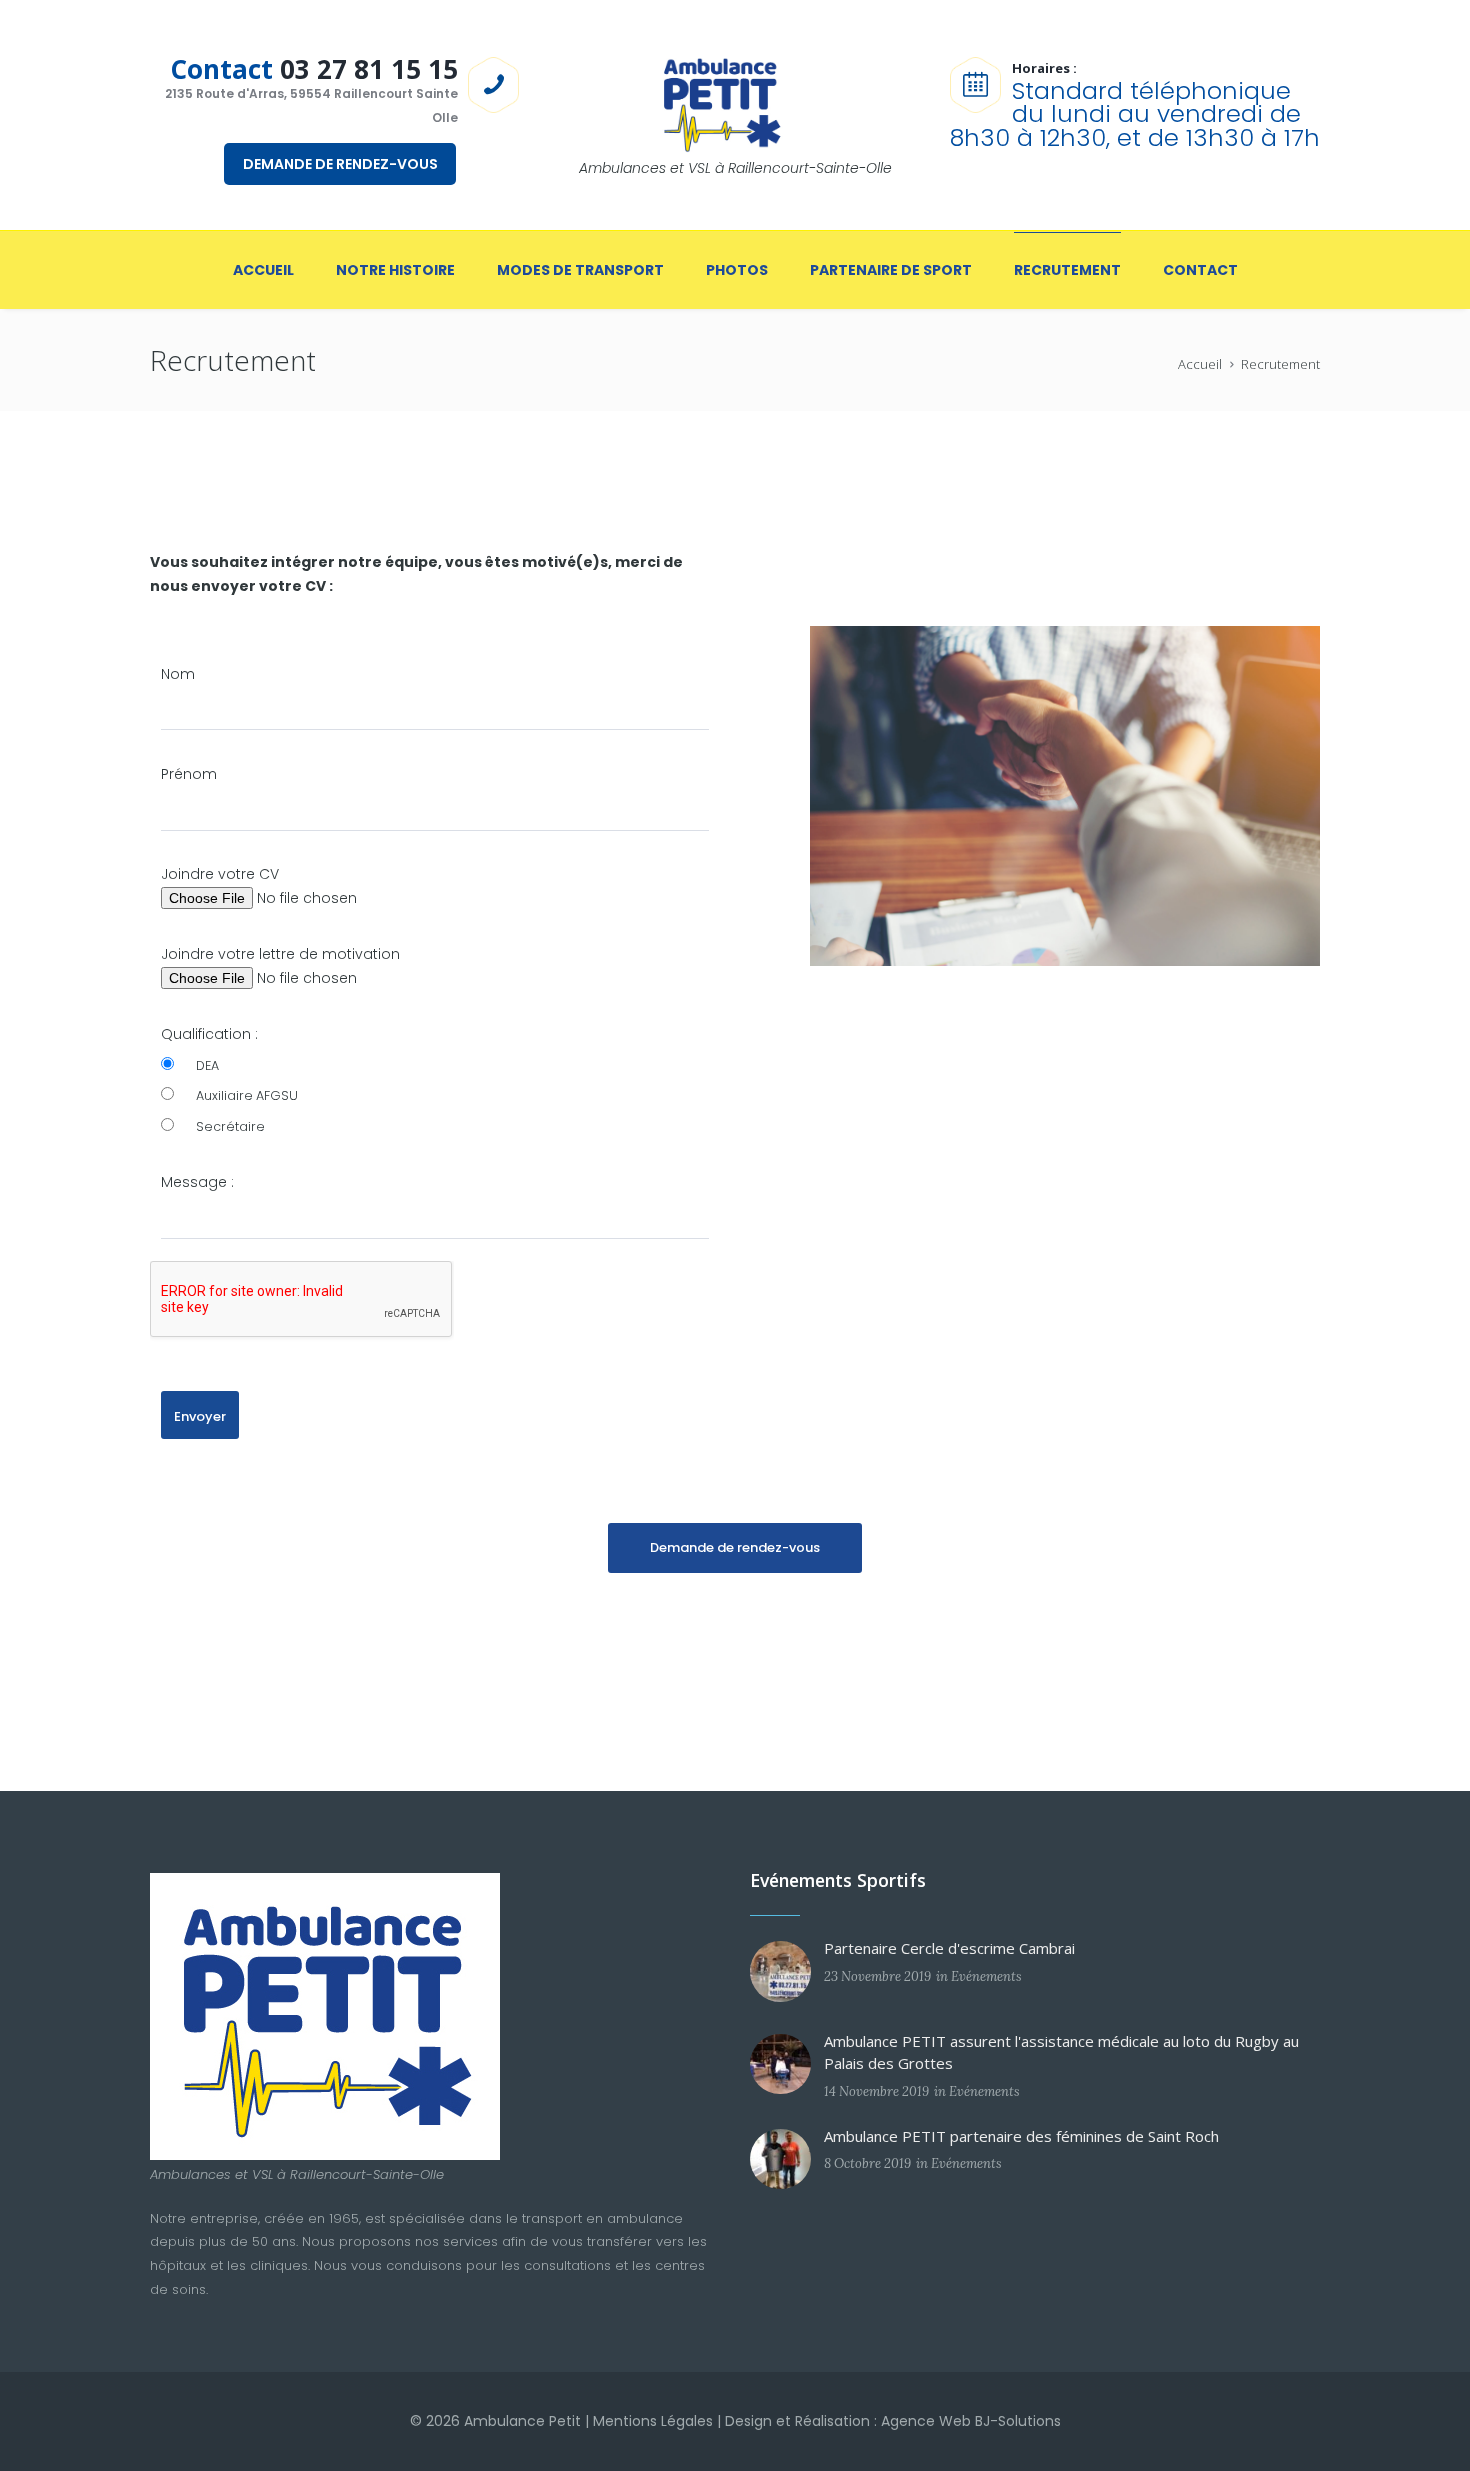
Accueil (1200, 364)
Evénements (986, 1976)
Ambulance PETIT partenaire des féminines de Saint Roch (1021, 2136)
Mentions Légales (653, 2421)
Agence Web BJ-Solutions (971, 2421)
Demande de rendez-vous (735, 1547)
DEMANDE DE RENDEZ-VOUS (340, 164)
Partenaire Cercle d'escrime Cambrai (949, 1948)
